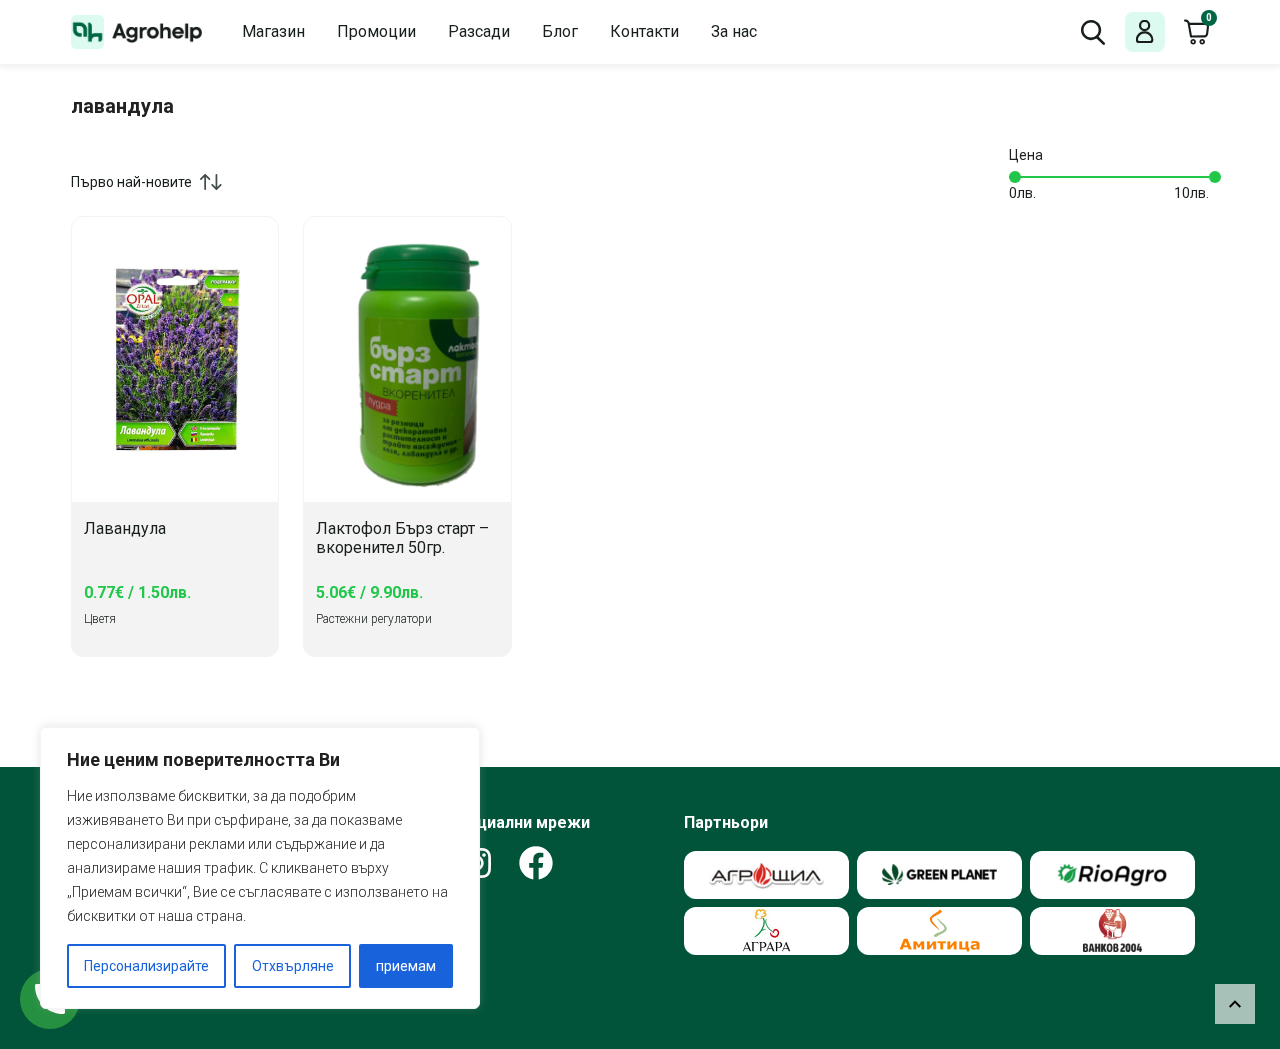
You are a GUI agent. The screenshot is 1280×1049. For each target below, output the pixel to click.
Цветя (100, 619)
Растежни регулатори (374, 619)
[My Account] (1145, 32)
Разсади (479, 31)
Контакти (644, 31)
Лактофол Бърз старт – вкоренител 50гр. (402, 538)
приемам (406, 966)
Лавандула (125, 529)
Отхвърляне (293, 966)
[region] (260, 868)
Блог (560, 31)
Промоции (376, 31)
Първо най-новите (131, 182)
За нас (734, 31)
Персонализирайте (146, 966)
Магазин (273, 31)
